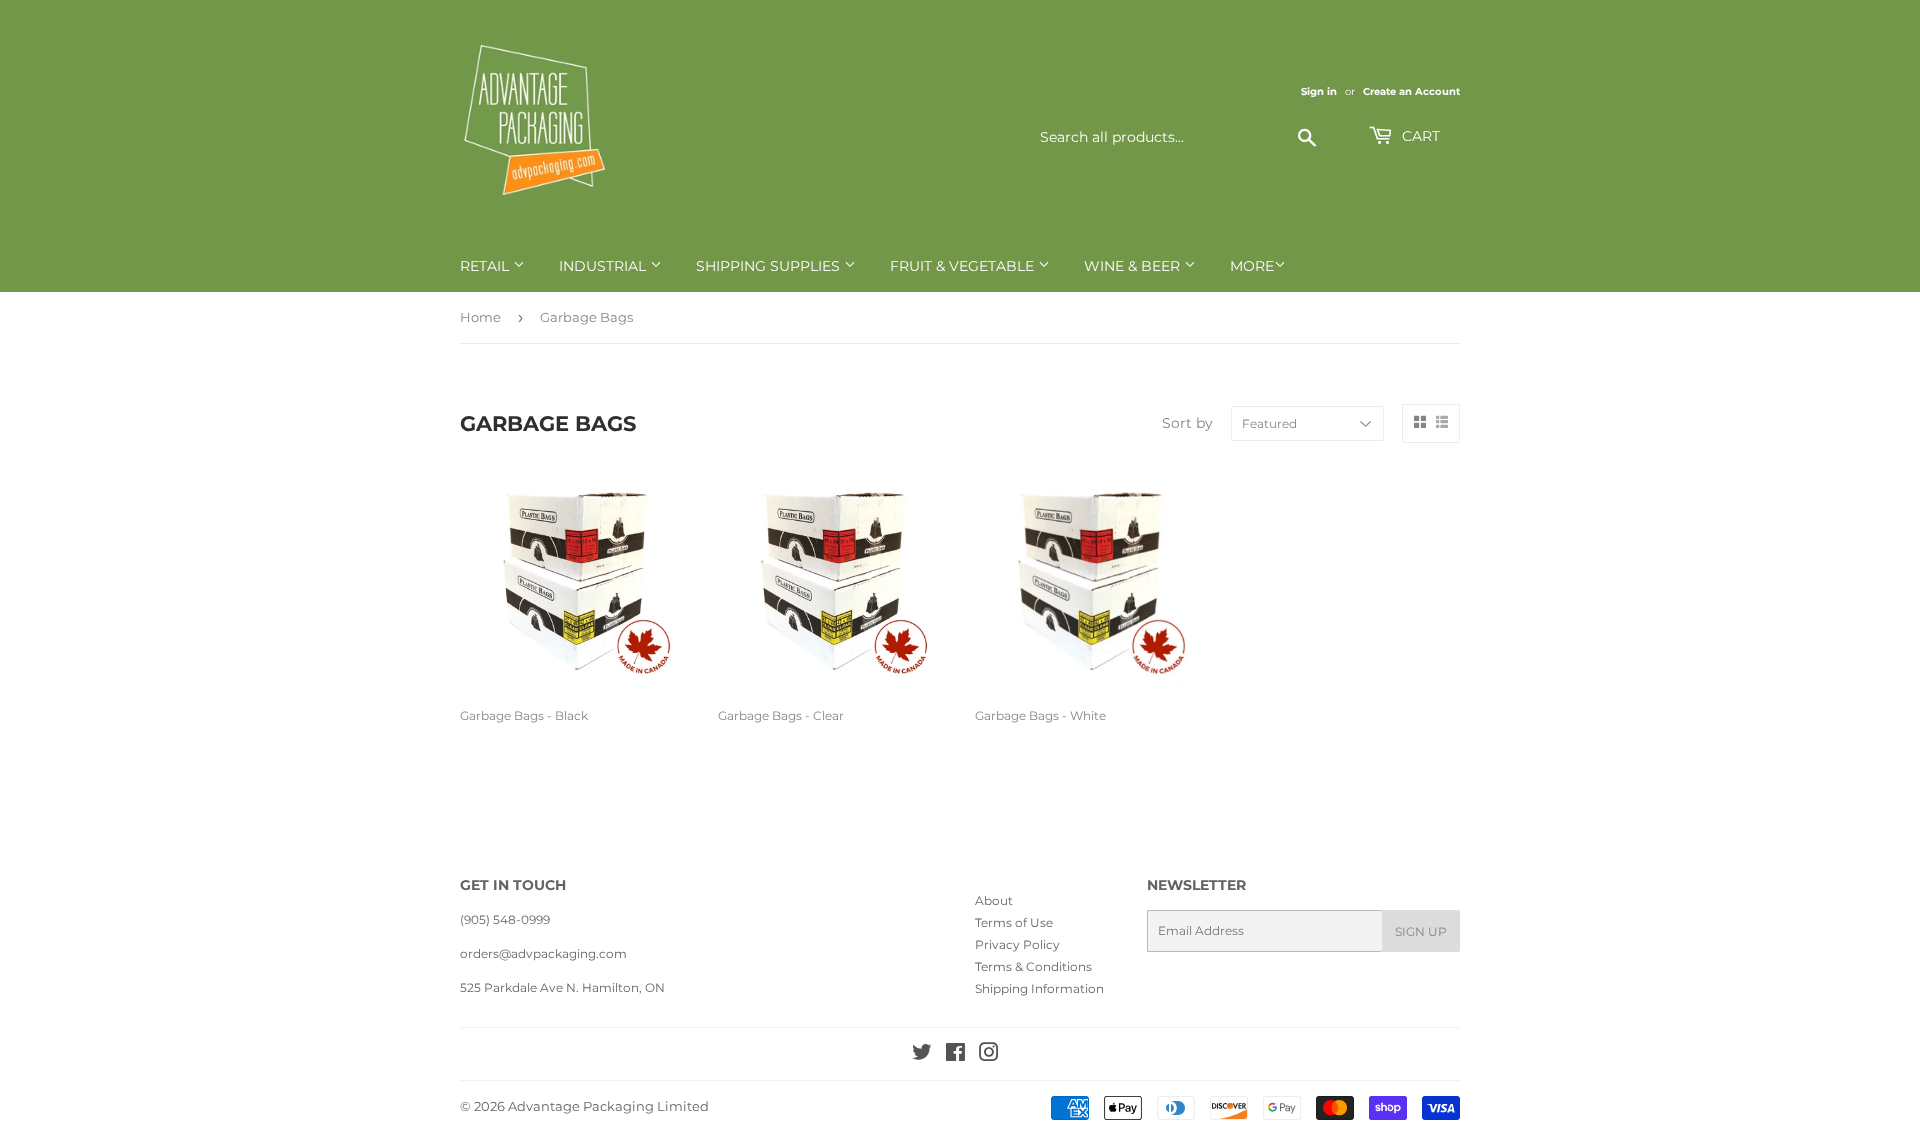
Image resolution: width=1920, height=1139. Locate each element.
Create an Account (1411, 91)
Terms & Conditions (1033, 966)
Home (480, 317)
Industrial (604, 266)
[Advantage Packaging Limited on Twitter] (922, 1055)
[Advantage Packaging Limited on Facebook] (955, 1055)
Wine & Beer (1134, 266)
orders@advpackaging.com (543, 953)
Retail (486, 266)
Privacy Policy (1017, 944)
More (1252, 266)
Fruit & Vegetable (964, 266)
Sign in (1319, 91)
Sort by (1187, 423)
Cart (1419, 136)
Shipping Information (1039, 988)
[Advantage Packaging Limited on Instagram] (989, 1055)
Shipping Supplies (770, 266)
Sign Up (1421, 931)
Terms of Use (1014, 922)
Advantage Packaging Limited (608, 1106)
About (994, 900)
